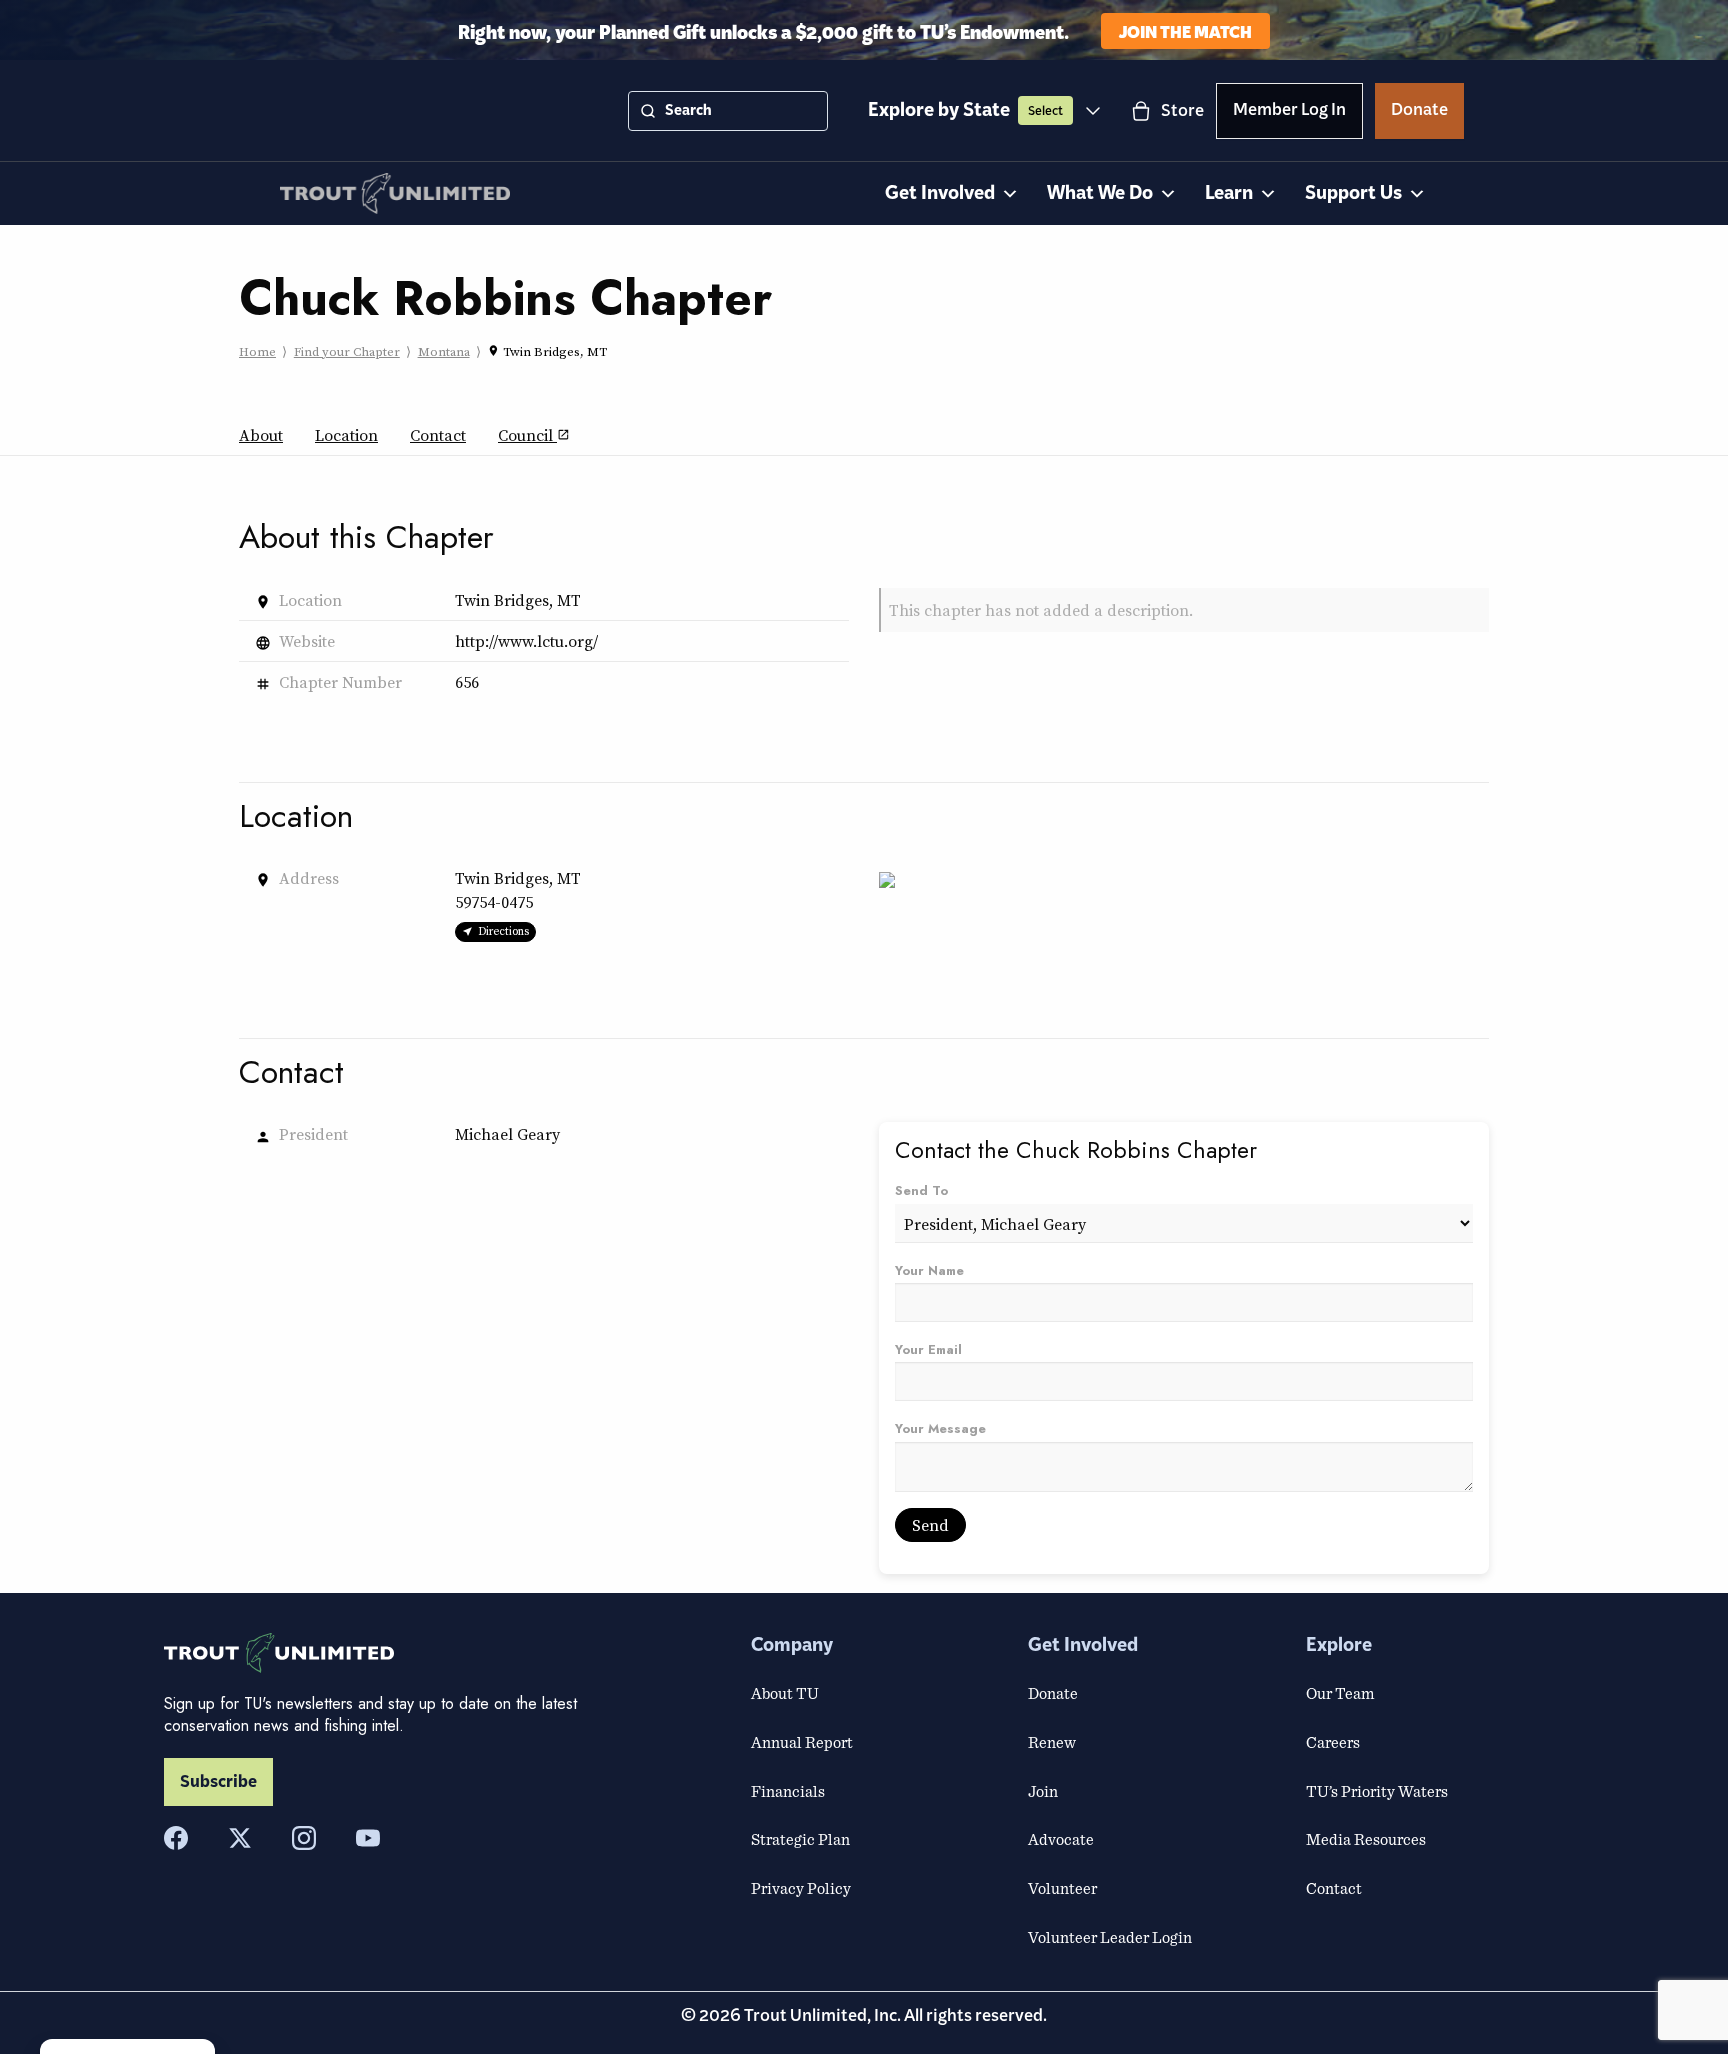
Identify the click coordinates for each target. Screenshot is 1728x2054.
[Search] (648, 111)
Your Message (940, 1428)
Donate (1419, 113)
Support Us (1353, 193)
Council (534, 435)
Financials (788, 1791)
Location (346, 435)
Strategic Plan (800, 1839)
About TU (785, 1693)
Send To (921, 1190)
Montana (444, 351)
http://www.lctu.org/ (526, 641)
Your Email (928, 1349)
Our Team (1340, 1693)
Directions (503, 931)
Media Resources (1366, 1839)
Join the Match (1185, 30)
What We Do (1100, 193)
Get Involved (940, 193)
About (261, 435)
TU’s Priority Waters (1377, 1791)
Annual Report (802, 1742)
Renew (1052, 1742)
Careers (1333, 1742)
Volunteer (1062, 1888)
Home (257, 351)
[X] (240, 1838)
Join (1043, 1791)
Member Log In (1289, 113)
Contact (438, 435)
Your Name (929, 1270)
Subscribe (218, 1782)
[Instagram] (304, 1838)
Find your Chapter (347, 351)
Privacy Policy (801, 1888)
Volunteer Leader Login (1110, 1937)
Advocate (1061, 1839)
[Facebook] (176, 1838)
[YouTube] (368, 1838)
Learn (1229, 193)
